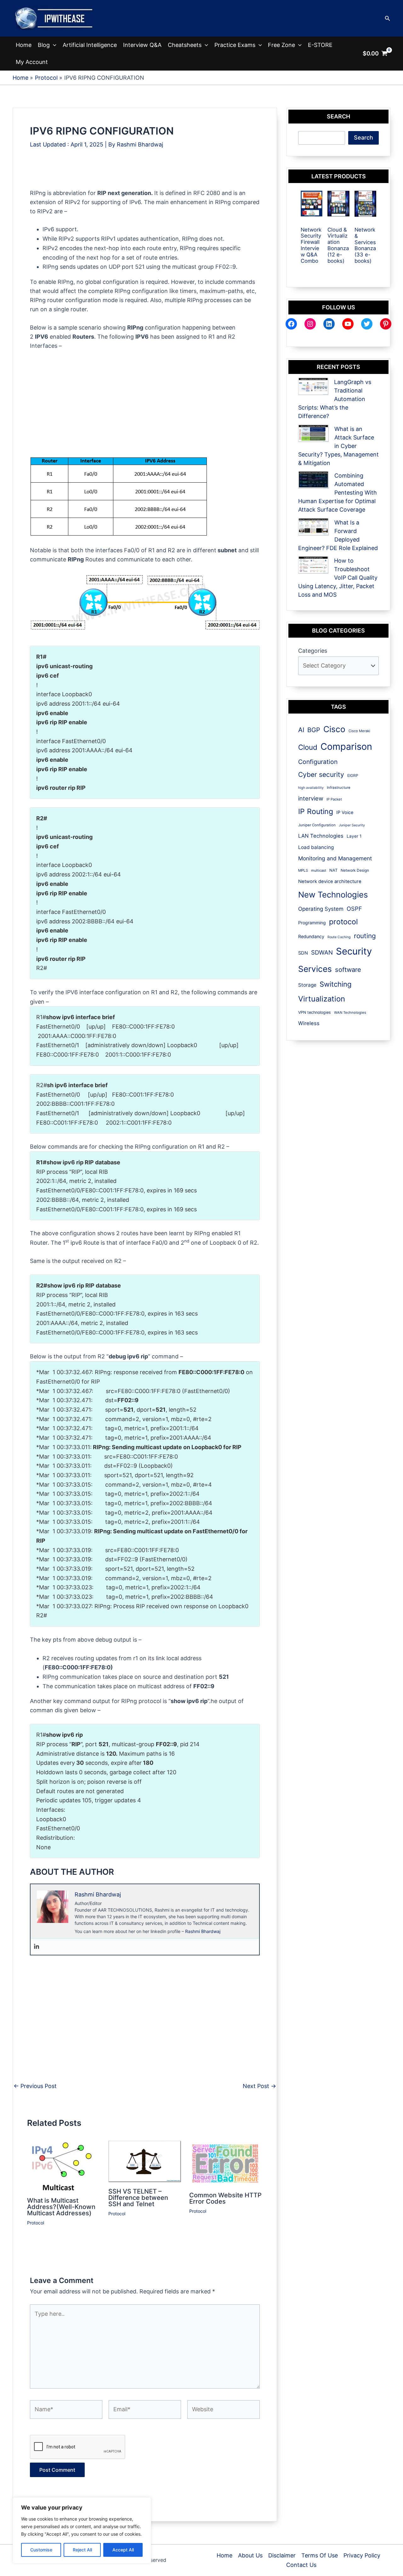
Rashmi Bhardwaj (203, 1931)
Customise (41, 2550)
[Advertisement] (145, 174)
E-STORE (320, 45)
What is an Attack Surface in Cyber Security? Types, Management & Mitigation (338, 446)
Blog (44, 45)
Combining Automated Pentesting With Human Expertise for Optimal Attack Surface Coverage (338, 493)
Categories (313, 651)
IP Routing (316, 812)
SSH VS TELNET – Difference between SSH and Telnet (138, 2198)
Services (315, 969)
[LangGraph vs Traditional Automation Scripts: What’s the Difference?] (313, 386)
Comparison (346, 746)
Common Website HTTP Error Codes (225, 2198)
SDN (303, 953)
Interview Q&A (142, 45)
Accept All (123, 2550)
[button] (388, 18)
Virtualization (322, 999)
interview (311, 798)
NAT (333, 870)
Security (354, 951)
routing (365, 936)
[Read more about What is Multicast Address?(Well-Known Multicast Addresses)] (62, 2166)
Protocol (36, 2223)
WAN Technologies (350, 1013)
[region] (82, 2530)
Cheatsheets (185, 45)
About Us (250, 2555)
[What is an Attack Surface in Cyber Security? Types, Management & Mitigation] (313, 433)
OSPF (354, 909)
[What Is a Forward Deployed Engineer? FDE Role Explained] (313, 527)
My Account (32, 62)
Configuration (318, 762)
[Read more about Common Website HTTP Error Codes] (226, 2163)
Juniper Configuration (317, 825)
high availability (311, 788)
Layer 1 (354, 836)
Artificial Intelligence (90, 45)
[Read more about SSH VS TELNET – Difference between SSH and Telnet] (145, 2161)
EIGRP (353, 775)
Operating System (321, 909)
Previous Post (35, 2086)
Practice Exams (235, 45)
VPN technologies (315, 1012)
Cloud (308, 747)
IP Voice (345, 812)
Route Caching (339, 937)
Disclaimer (282, 2555)
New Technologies (333, 895)
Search (363, 138)
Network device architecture (330, 881)
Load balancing (316, 847)
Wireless (309, 1023)
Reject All (82, 2550)
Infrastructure (339, 788)
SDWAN (322, 952)
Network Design (355, 870)
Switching (335, 984)
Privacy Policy (362, 2555)
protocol (343, 922)
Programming (312, 923)
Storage (307, 985)
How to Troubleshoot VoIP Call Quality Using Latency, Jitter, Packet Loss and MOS (338, 578)
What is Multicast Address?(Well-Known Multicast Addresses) (61, 2207)
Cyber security (321, 775)
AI (301, 730)
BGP (314, 730)
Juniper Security (352, 825)
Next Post (259, 2086)
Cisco (334, 729)
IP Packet (334, 799)
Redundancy (311, 936)
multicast (319, 870)
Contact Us (301, 2565)
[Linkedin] (37, 1947)
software (348, 970)
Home (24, 45)
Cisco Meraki (359, 731)
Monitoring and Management (335, 858)
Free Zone (281, 45)
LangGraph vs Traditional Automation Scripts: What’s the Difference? (335, 399)
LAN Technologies (321, 836)
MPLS (303, 870)
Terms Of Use (320, 2555)
